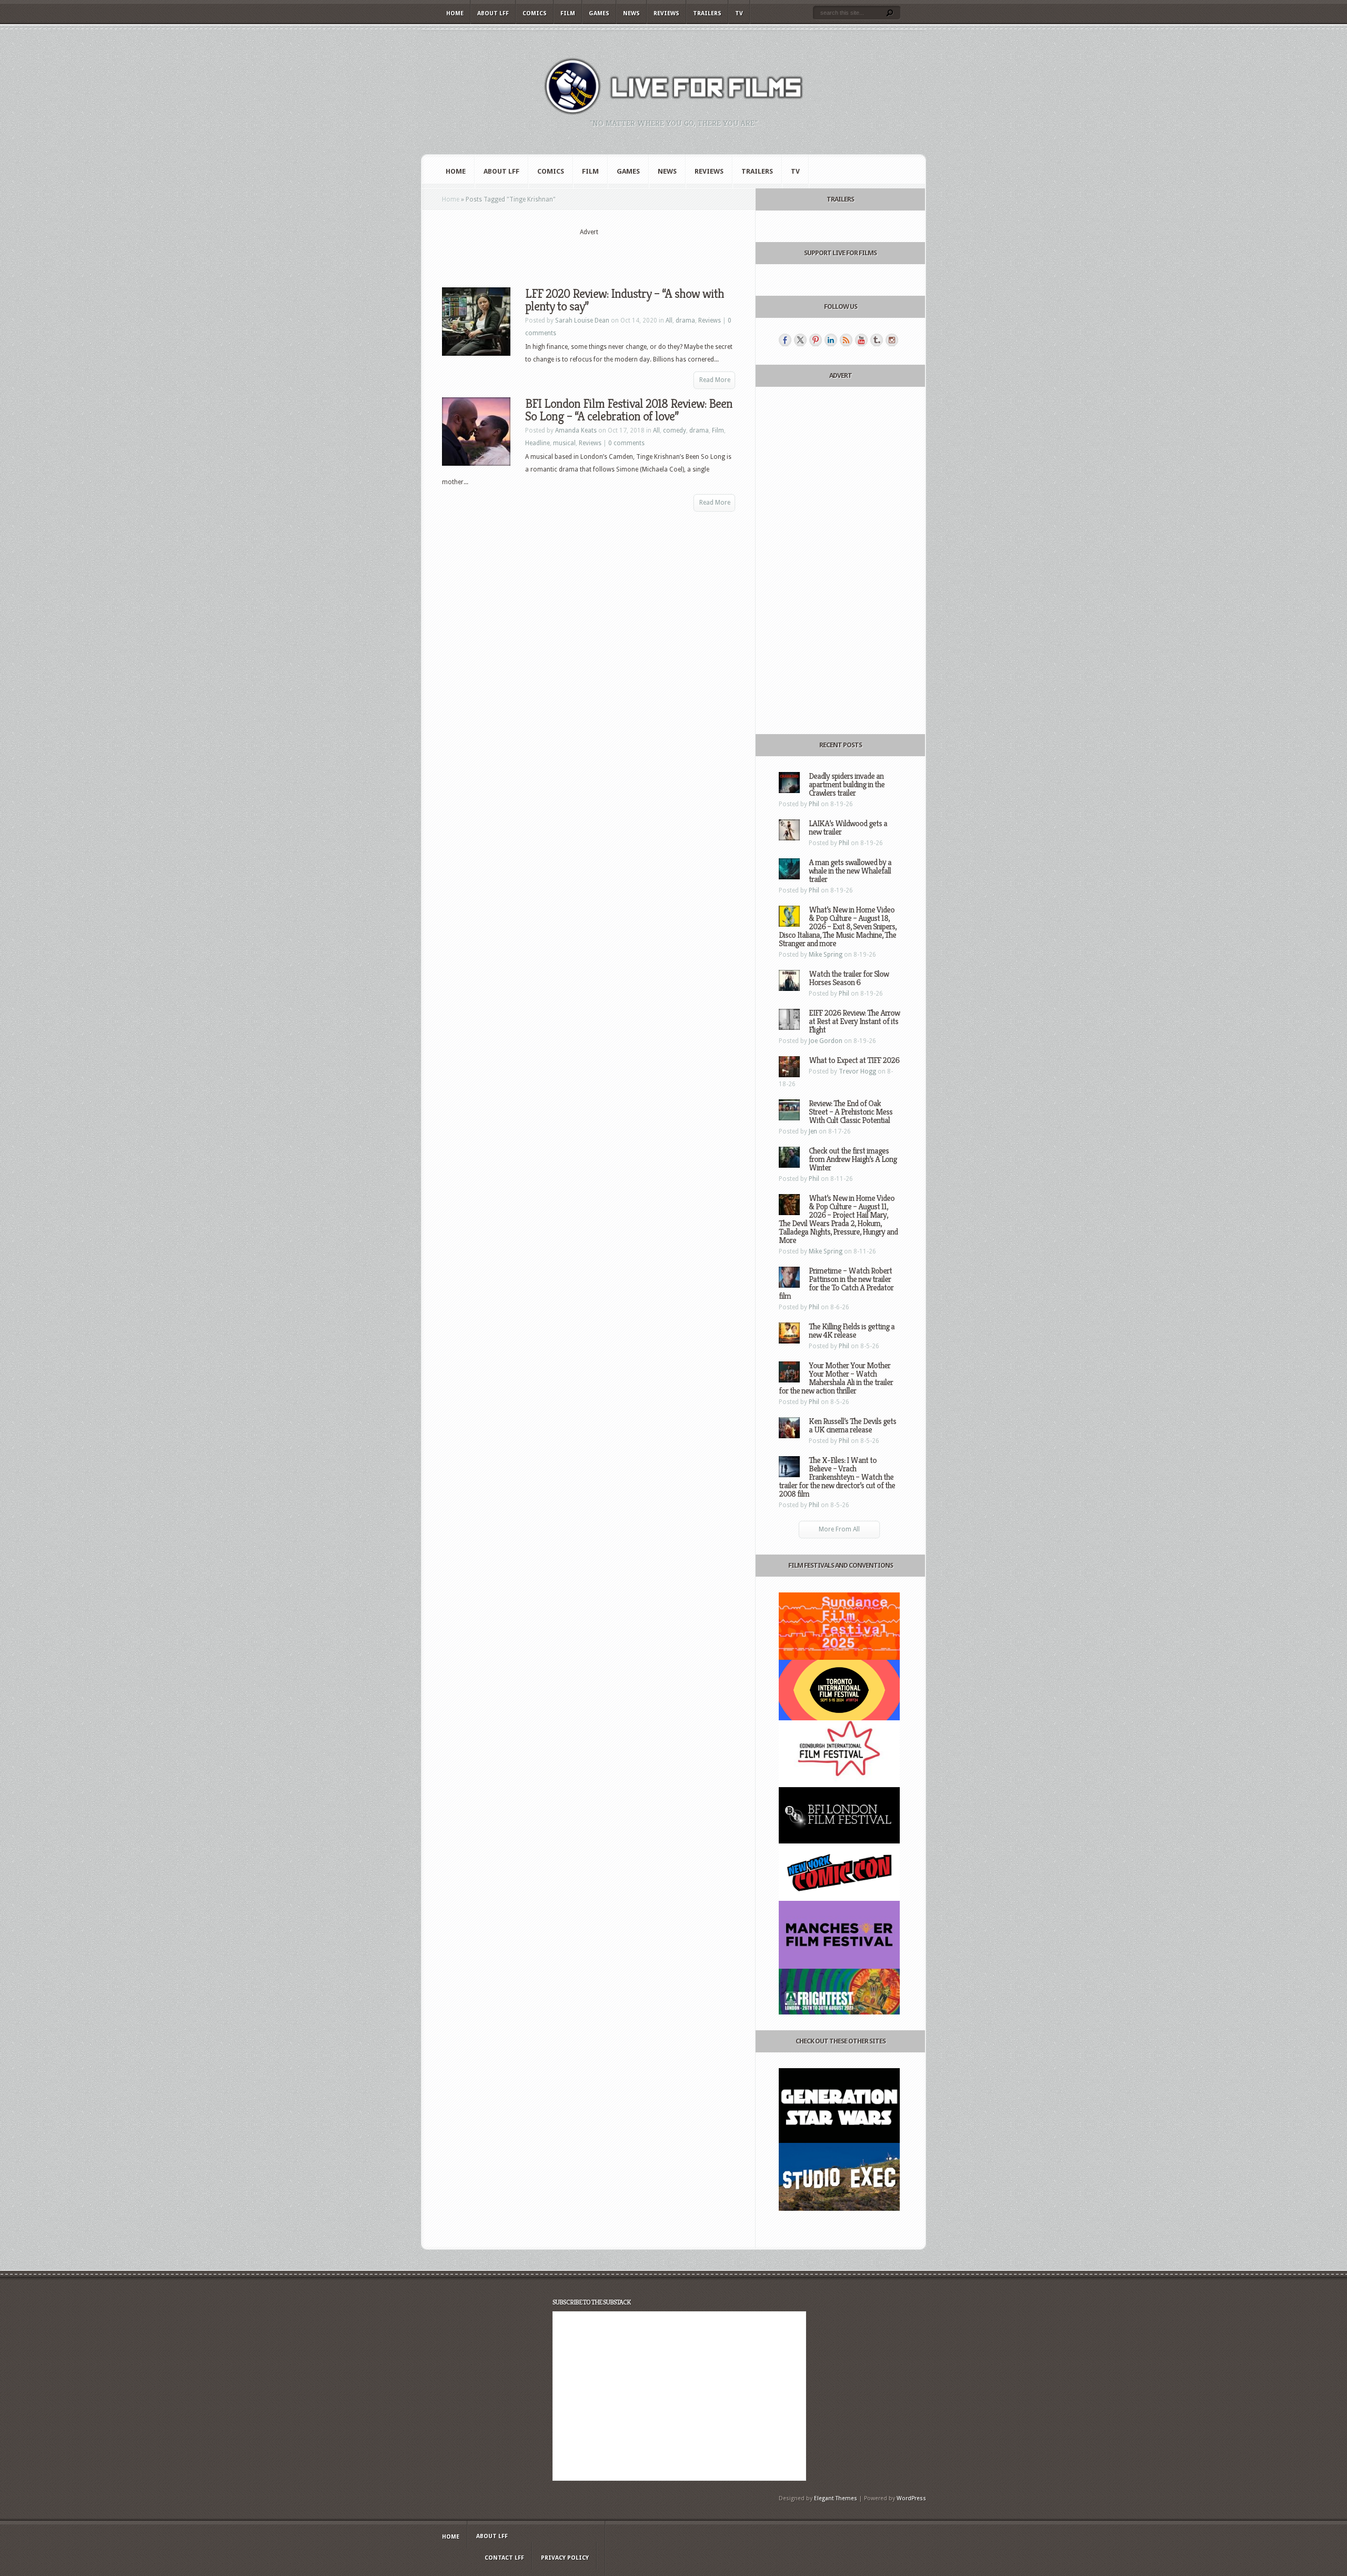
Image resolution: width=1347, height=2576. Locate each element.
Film (568, 13)
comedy (675, 430)
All (669, 320)
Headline (537, 443)
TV (739, 13)
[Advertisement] (589, 253)
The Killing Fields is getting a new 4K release (852, 1331)
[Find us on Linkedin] (831, 340)
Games (599, 13)
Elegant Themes (836, 2498)
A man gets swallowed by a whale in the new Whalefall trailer (850, 871)
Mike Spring (826, 955)
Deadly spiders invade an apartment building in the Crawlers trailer (847, 784)
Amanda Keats (576, 430)
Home (455, 13)
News (631, 13)
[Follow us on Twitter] (800, 340)
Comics (535, 13)
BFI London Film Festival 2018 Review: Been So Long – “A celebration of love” (629, 410)
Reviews (666, 13)
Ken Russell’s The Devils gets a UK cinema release (852, 1425)
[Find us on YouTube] (861, 340)
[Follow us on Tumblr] (877, 340)
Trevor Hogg (857, 1071)
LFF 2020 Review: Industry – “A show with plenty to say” (625, 300)
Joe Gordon (826, 1041)
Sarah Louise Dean (582, 320)
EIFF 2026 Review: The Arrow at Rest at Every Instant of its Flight (854, 1021)
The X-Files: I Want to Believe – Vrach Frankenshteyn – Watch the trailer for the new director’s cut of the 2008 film (837, 1477)
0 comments (626, 443)
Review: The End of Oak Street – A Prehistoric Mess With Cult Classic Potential (851, 1112)
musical (564, 443)
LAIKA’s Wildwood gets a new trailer (848, 828)
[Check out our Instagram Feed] (892, 340)
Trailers (707, 13)
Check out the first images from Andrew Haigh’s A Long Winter (853, 1159)
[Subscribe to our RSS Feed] (846, 340)
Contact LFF (504, 2558)
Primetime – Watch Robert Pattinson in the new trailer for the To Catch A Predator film (836, 1283)
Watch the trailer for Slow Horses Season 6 (849, 978)
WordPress (911, 2498)
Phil (814, 804)
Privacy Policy (565, 2558)
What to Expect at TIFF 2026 (854, 1060)
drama (685, 320)
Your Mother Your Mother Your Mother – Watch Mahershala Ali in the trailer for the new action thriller (836, 1378)
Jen (813, 1131)
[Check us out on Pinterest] (816, 340)
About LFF (493, 13)
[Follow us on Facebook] (785, 340)
